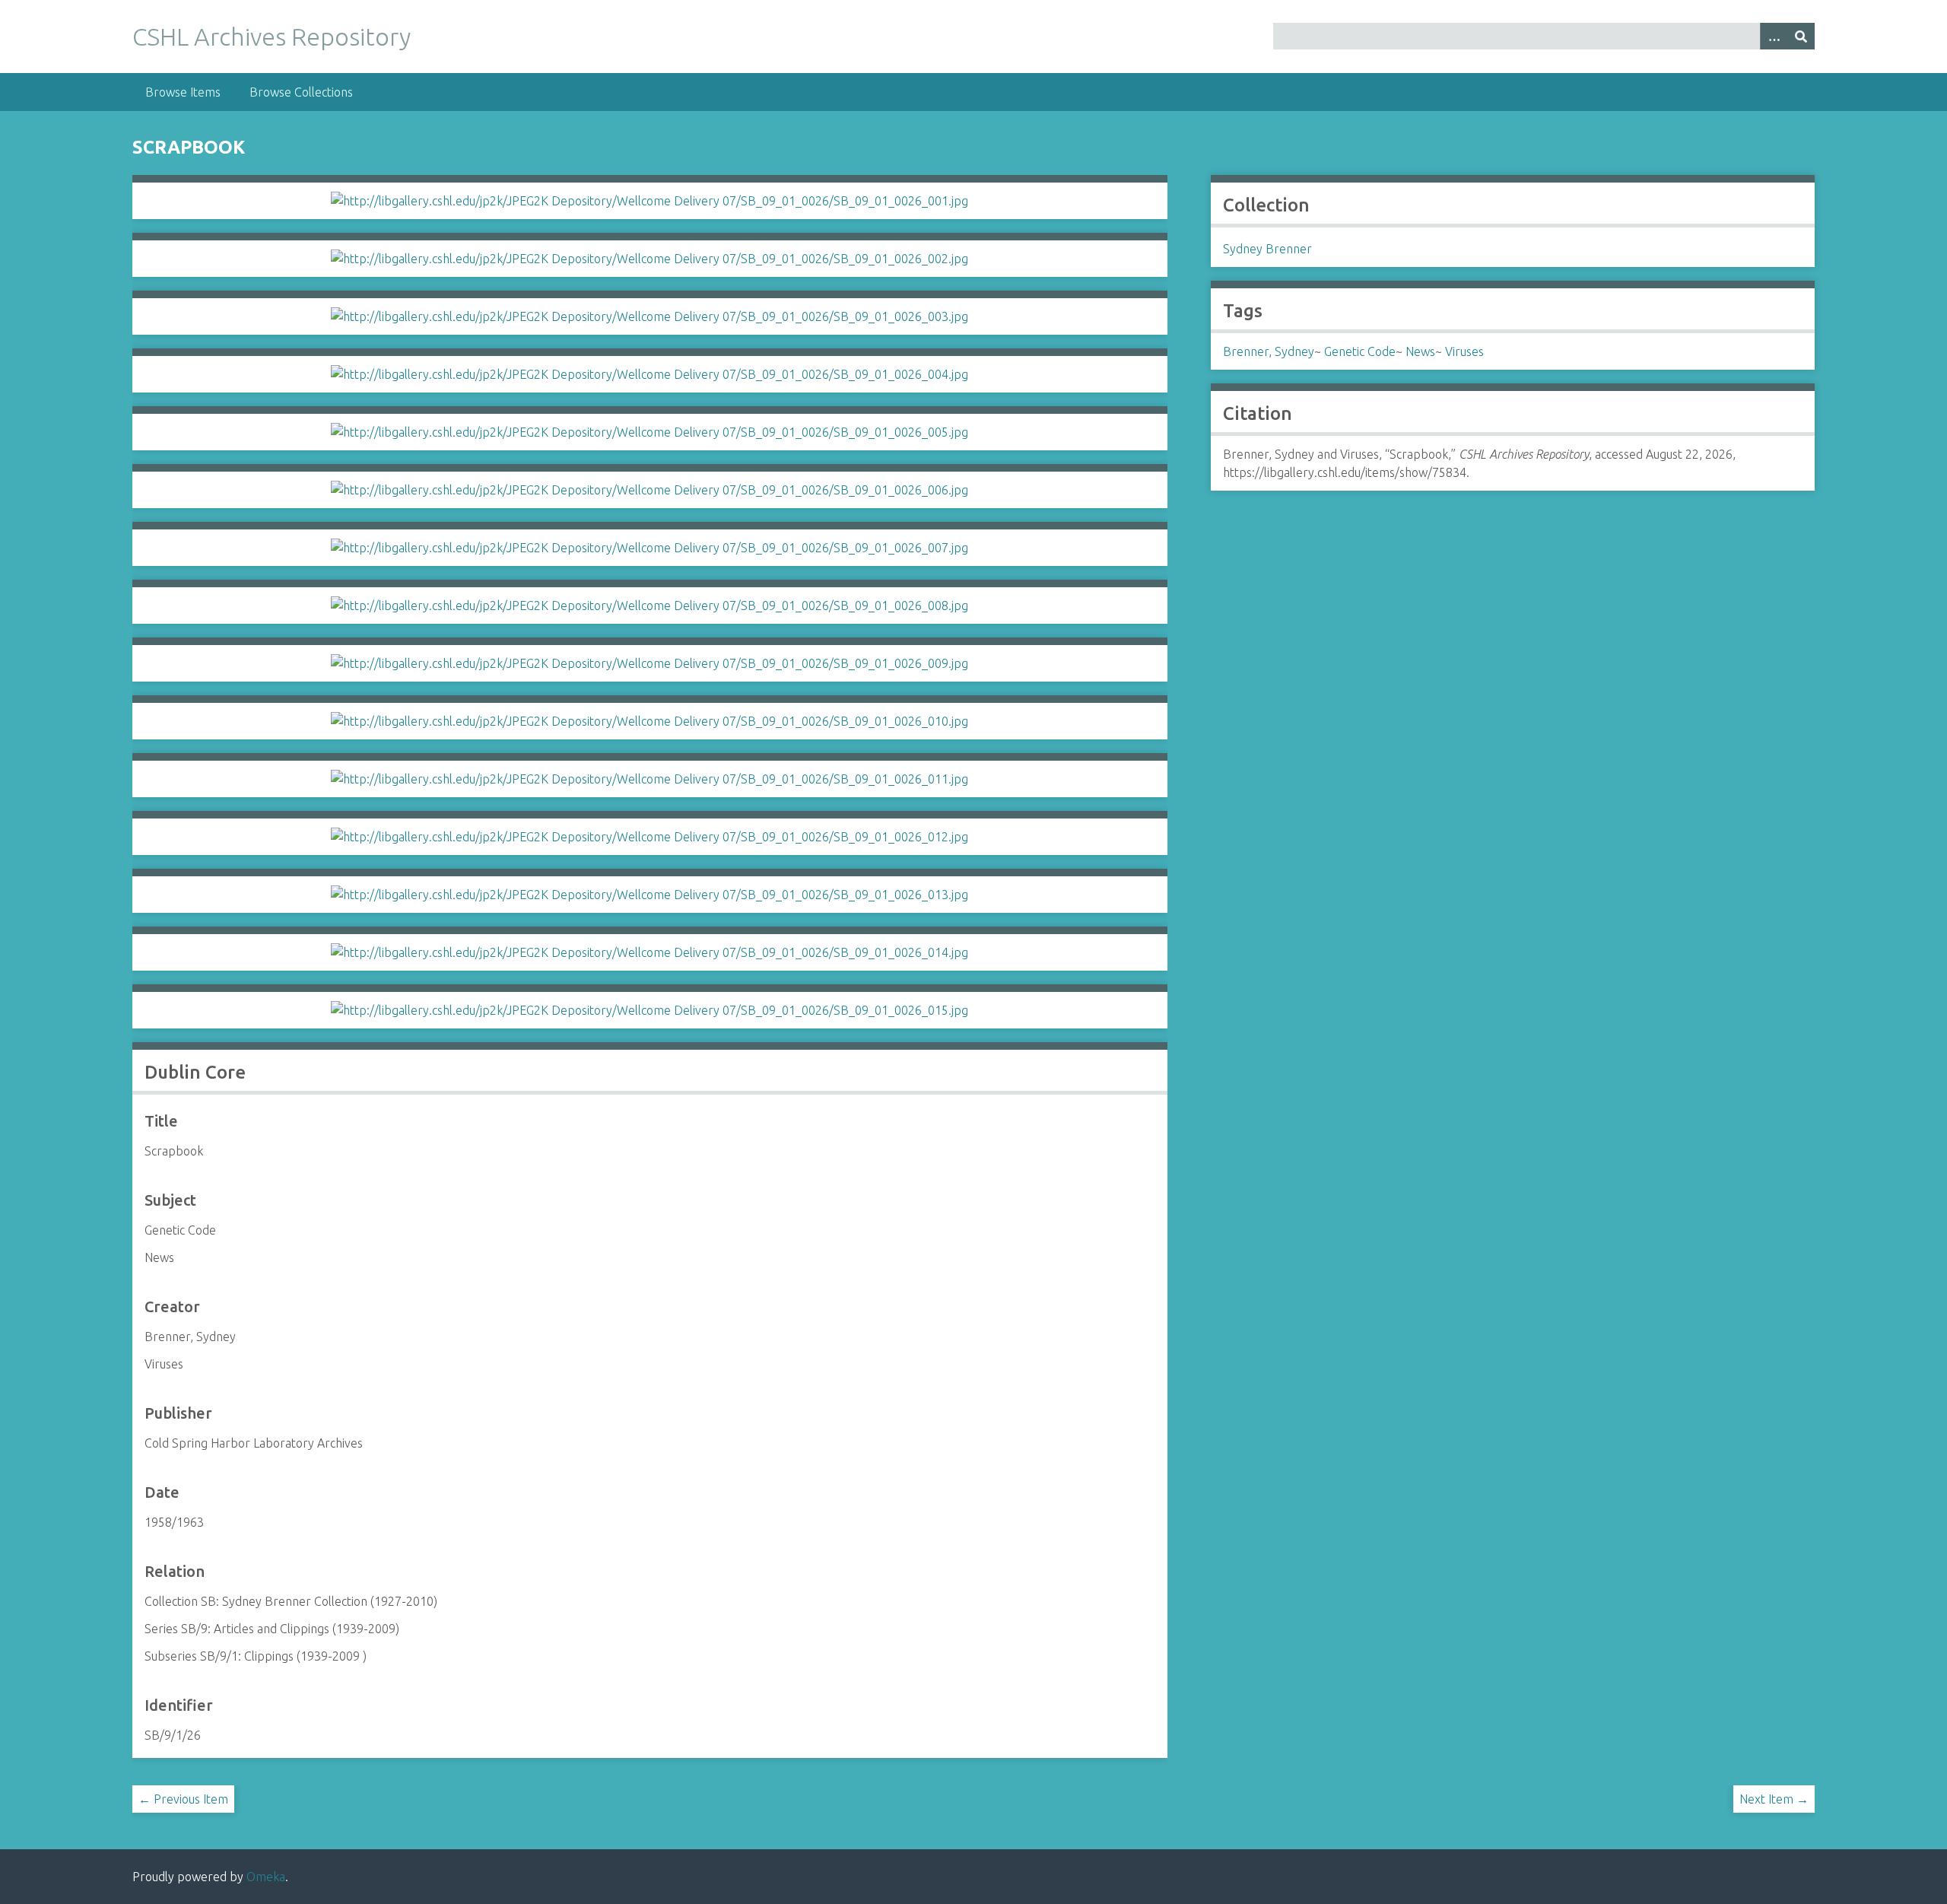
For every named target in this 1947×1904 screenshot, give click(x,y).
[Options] (1774, 36)
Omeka (266, 1877)
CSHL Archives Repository (272, 37)
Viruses (1464, 351)
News (1420, 351)
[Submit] (1801, 36)
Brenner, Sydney (1269, 351)
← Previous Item (183, 1799)
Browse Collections (301, 92)
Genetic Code (1360, 351)
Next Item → (1774, 1799)
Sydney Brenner (1267, 249)
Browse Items (183, 92)
